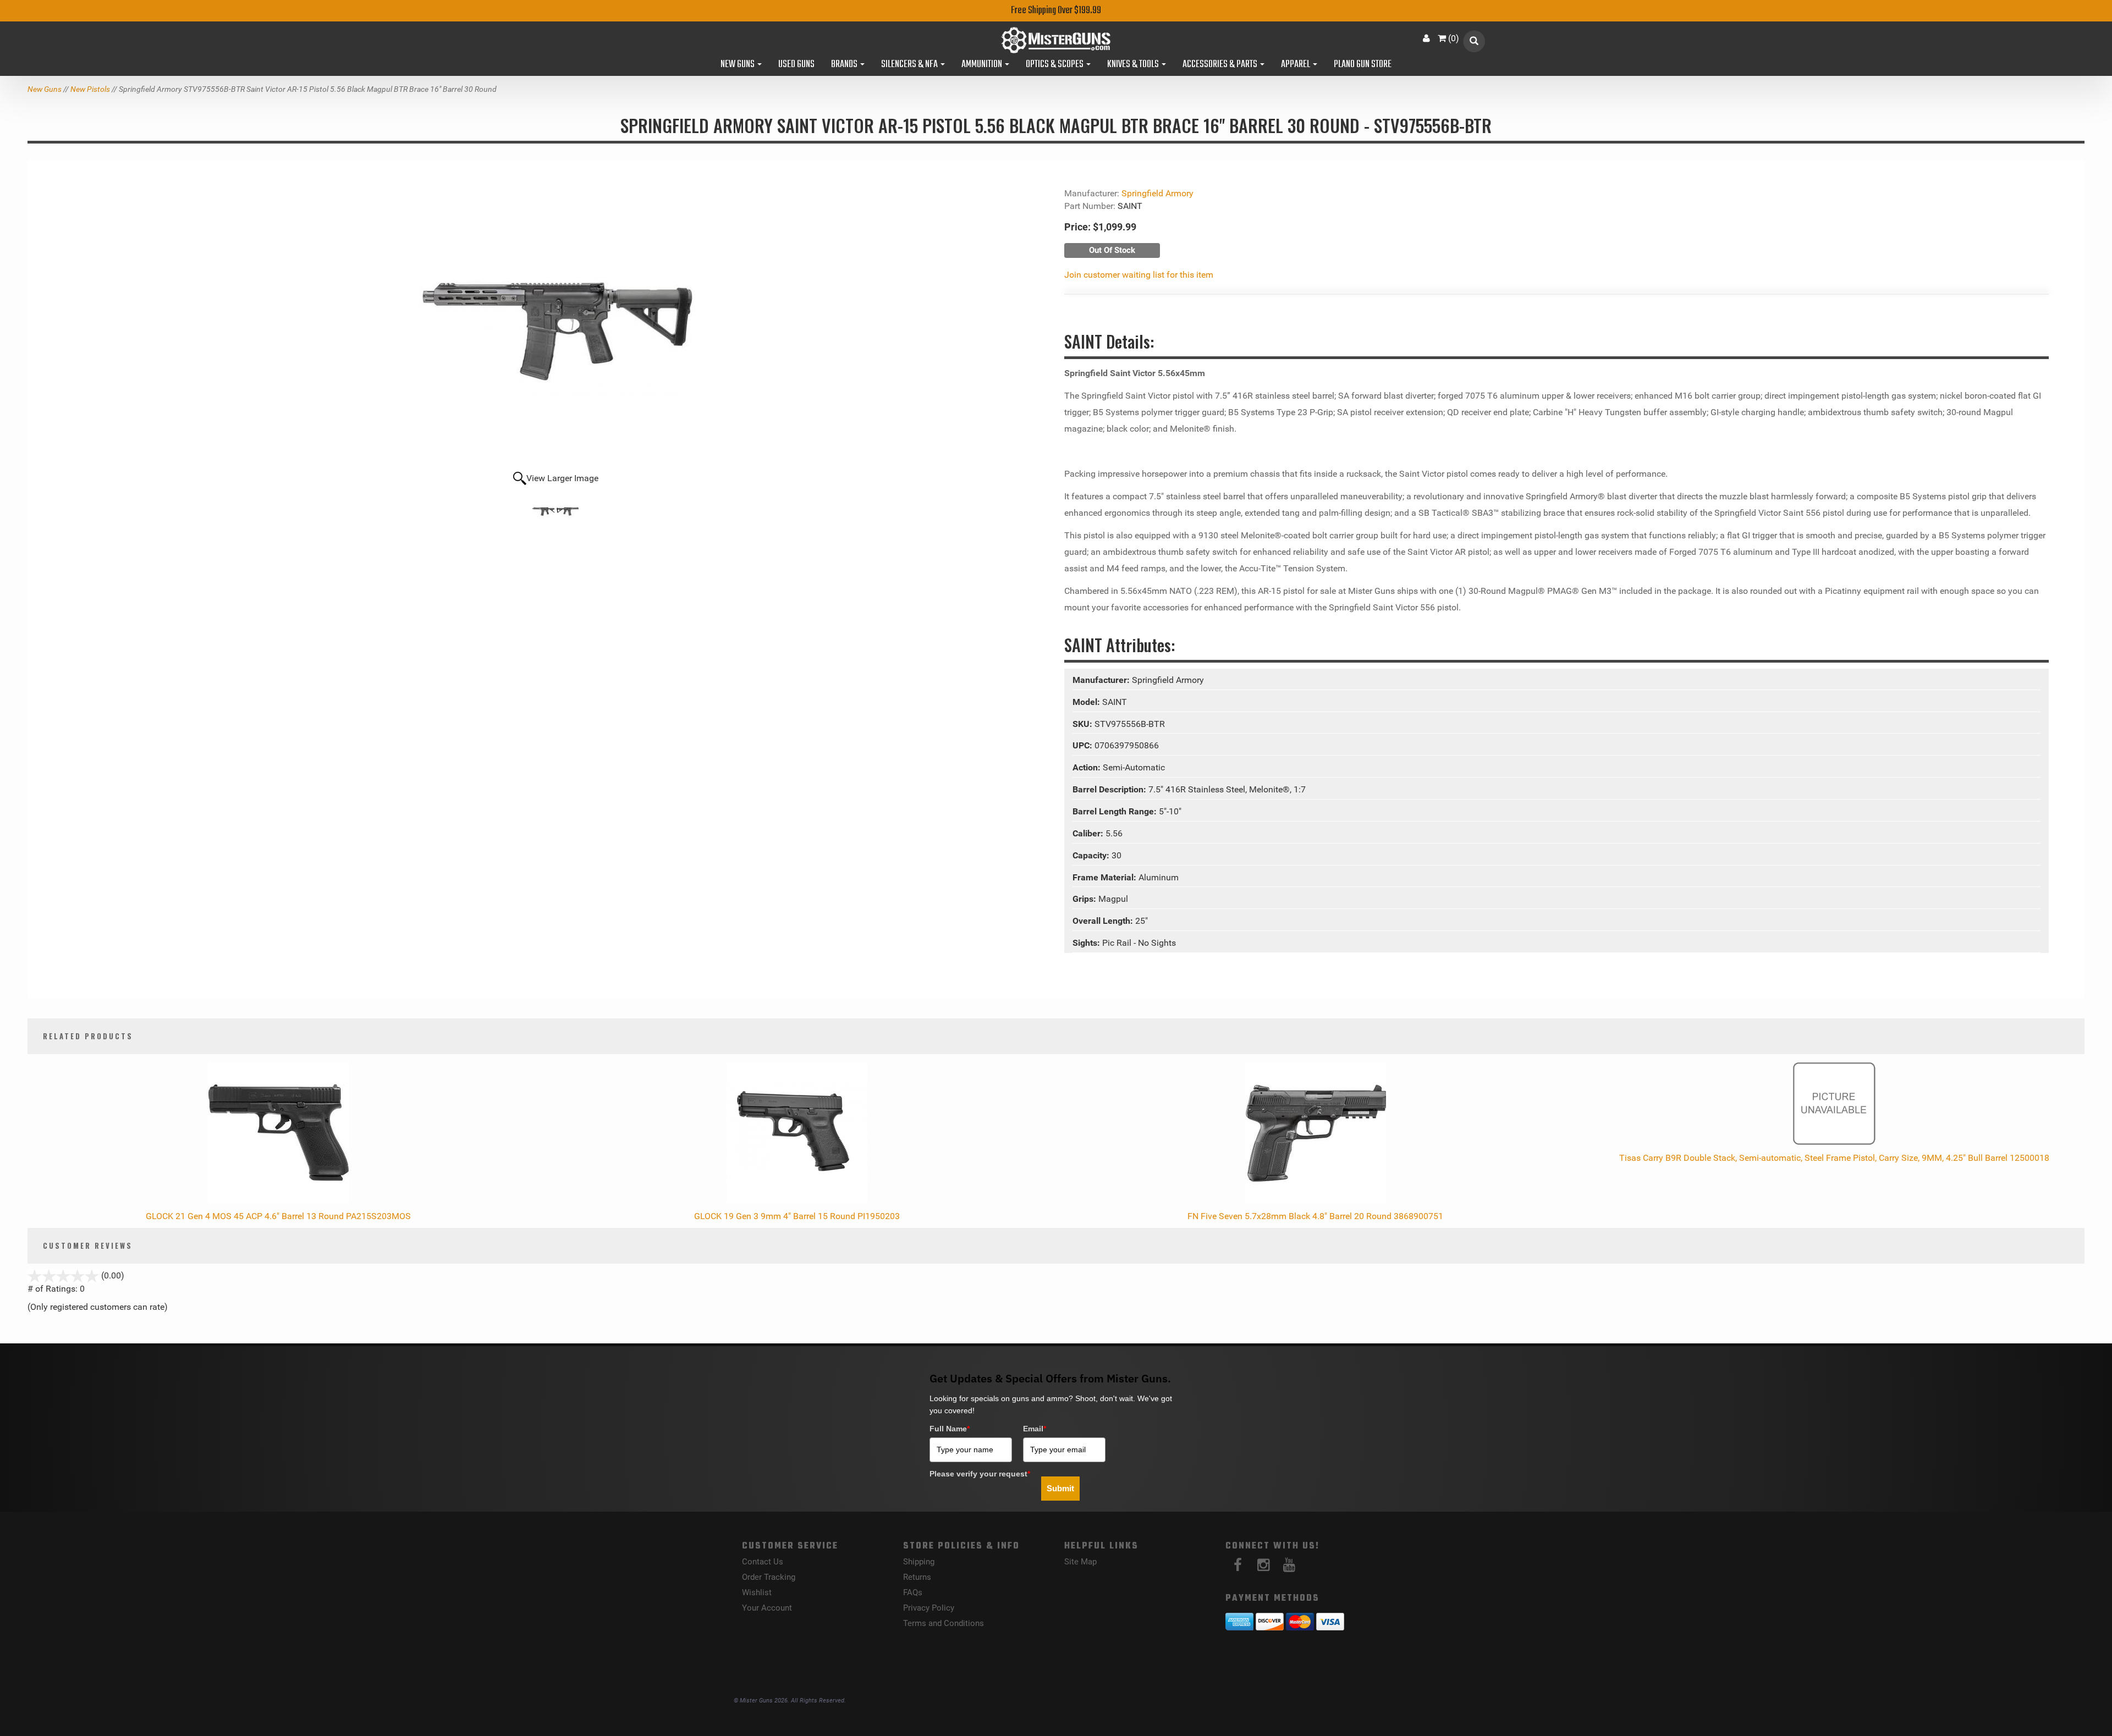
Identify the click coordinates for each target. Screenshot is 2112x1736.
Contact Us (763, 1562)
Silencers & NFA (910, 65)
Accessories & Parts (1221, 65)
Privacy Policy (929, 1608)
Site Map (1080, 1562)
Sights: (1087, 943)
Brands (845, 65)
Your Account (767, 1608)
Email (1035, 1429)
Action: (1088, 767)
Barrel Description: (1110, 789)
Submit (1060, 1488)
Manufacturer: (1102, 680)
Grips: (1085, 899)
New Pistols (90, 89)
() (1454, 38)
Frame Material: (1105, 877)
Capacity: (1092, 855)
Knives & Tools (1134, 65)
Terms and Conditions (944, 1623)
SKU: (1083, 724)
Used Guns (796, 65)
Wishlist (757, 1592)
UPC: (1083, 745)
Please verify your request (980, 1474)
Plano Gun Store (1363, 65)
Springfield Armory (1157, 193)
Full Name (950, 1429)
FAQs (913, 1592)
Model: (1087, 702)
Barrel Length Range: (1116, 811)
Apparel (1296, 65)
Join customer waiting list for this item (1139, 275)
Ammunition (983, 65)
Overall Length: (1104, 921)
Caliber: (1089, 833)
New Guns (738, 65)
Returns (917, 1577)
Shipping (919, 1562)
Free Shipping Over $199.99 (1056, 11)
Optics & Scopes (1055, 65)
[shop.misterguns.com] (1056, 40)
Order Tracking (769, 1577)
